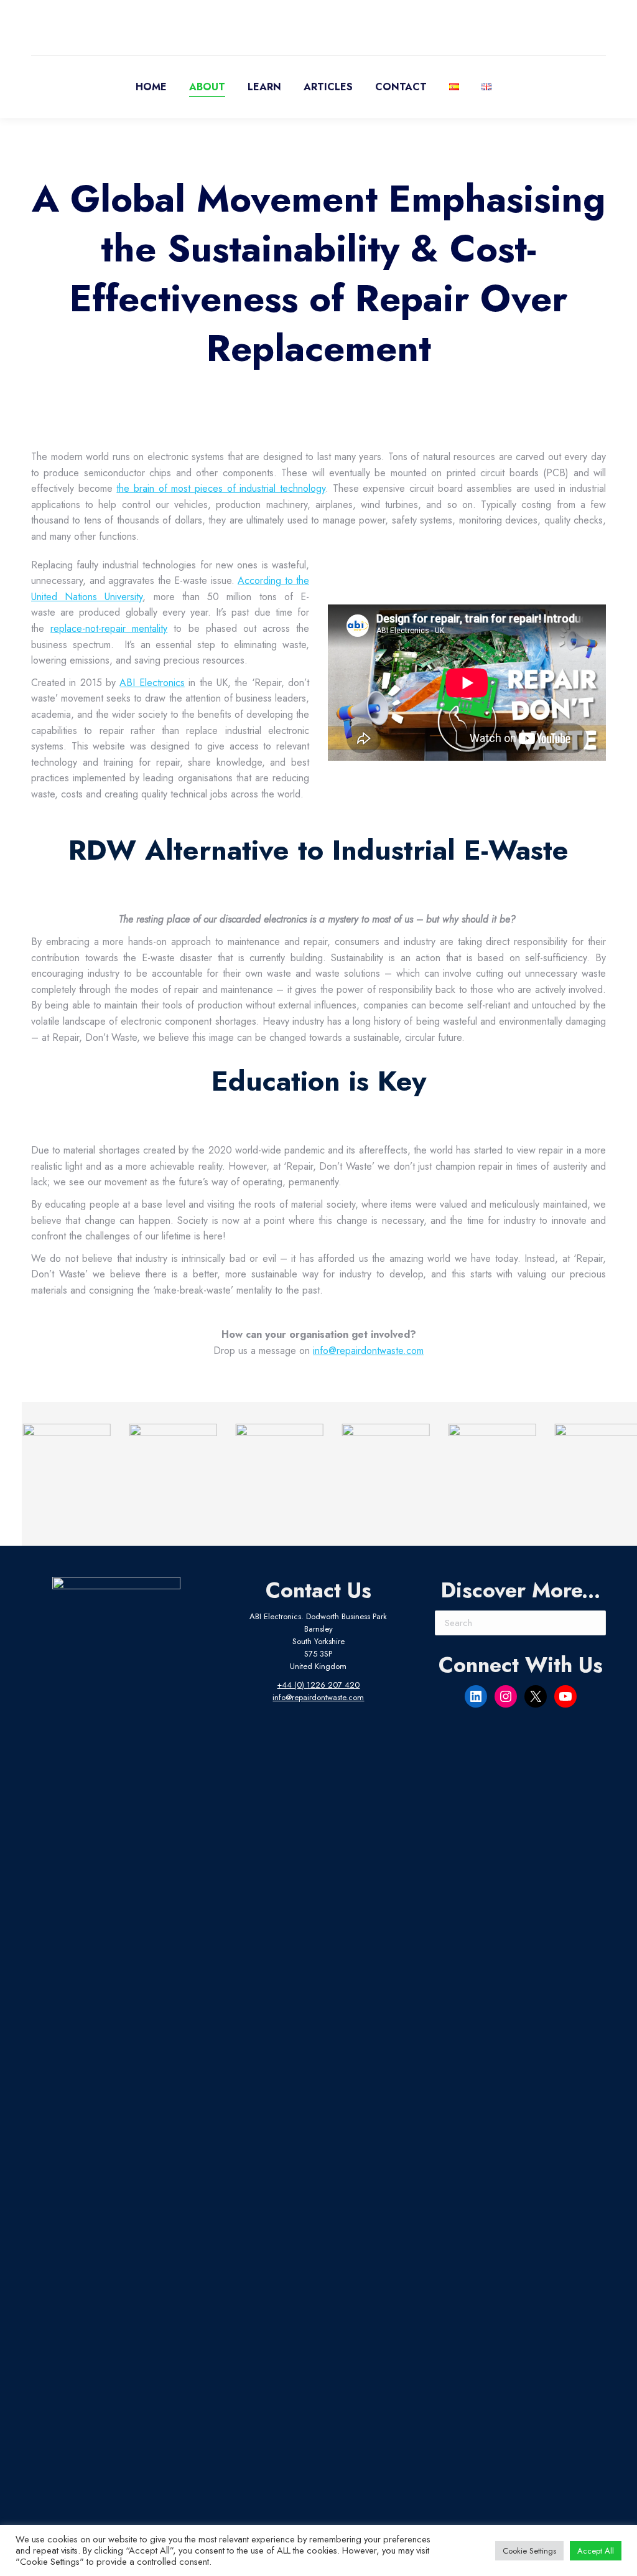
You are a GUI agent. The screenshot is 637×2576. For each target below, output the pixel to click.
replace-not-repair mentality (109, 628)
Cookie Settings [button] (529, 2551)
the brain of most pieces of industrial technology (221, 488)
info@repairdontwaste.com (368, 1351)
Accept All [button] (596, 2551)
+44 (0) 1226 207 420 (318, 1685)
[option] (58, 1468)
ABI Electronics (152, 683)
